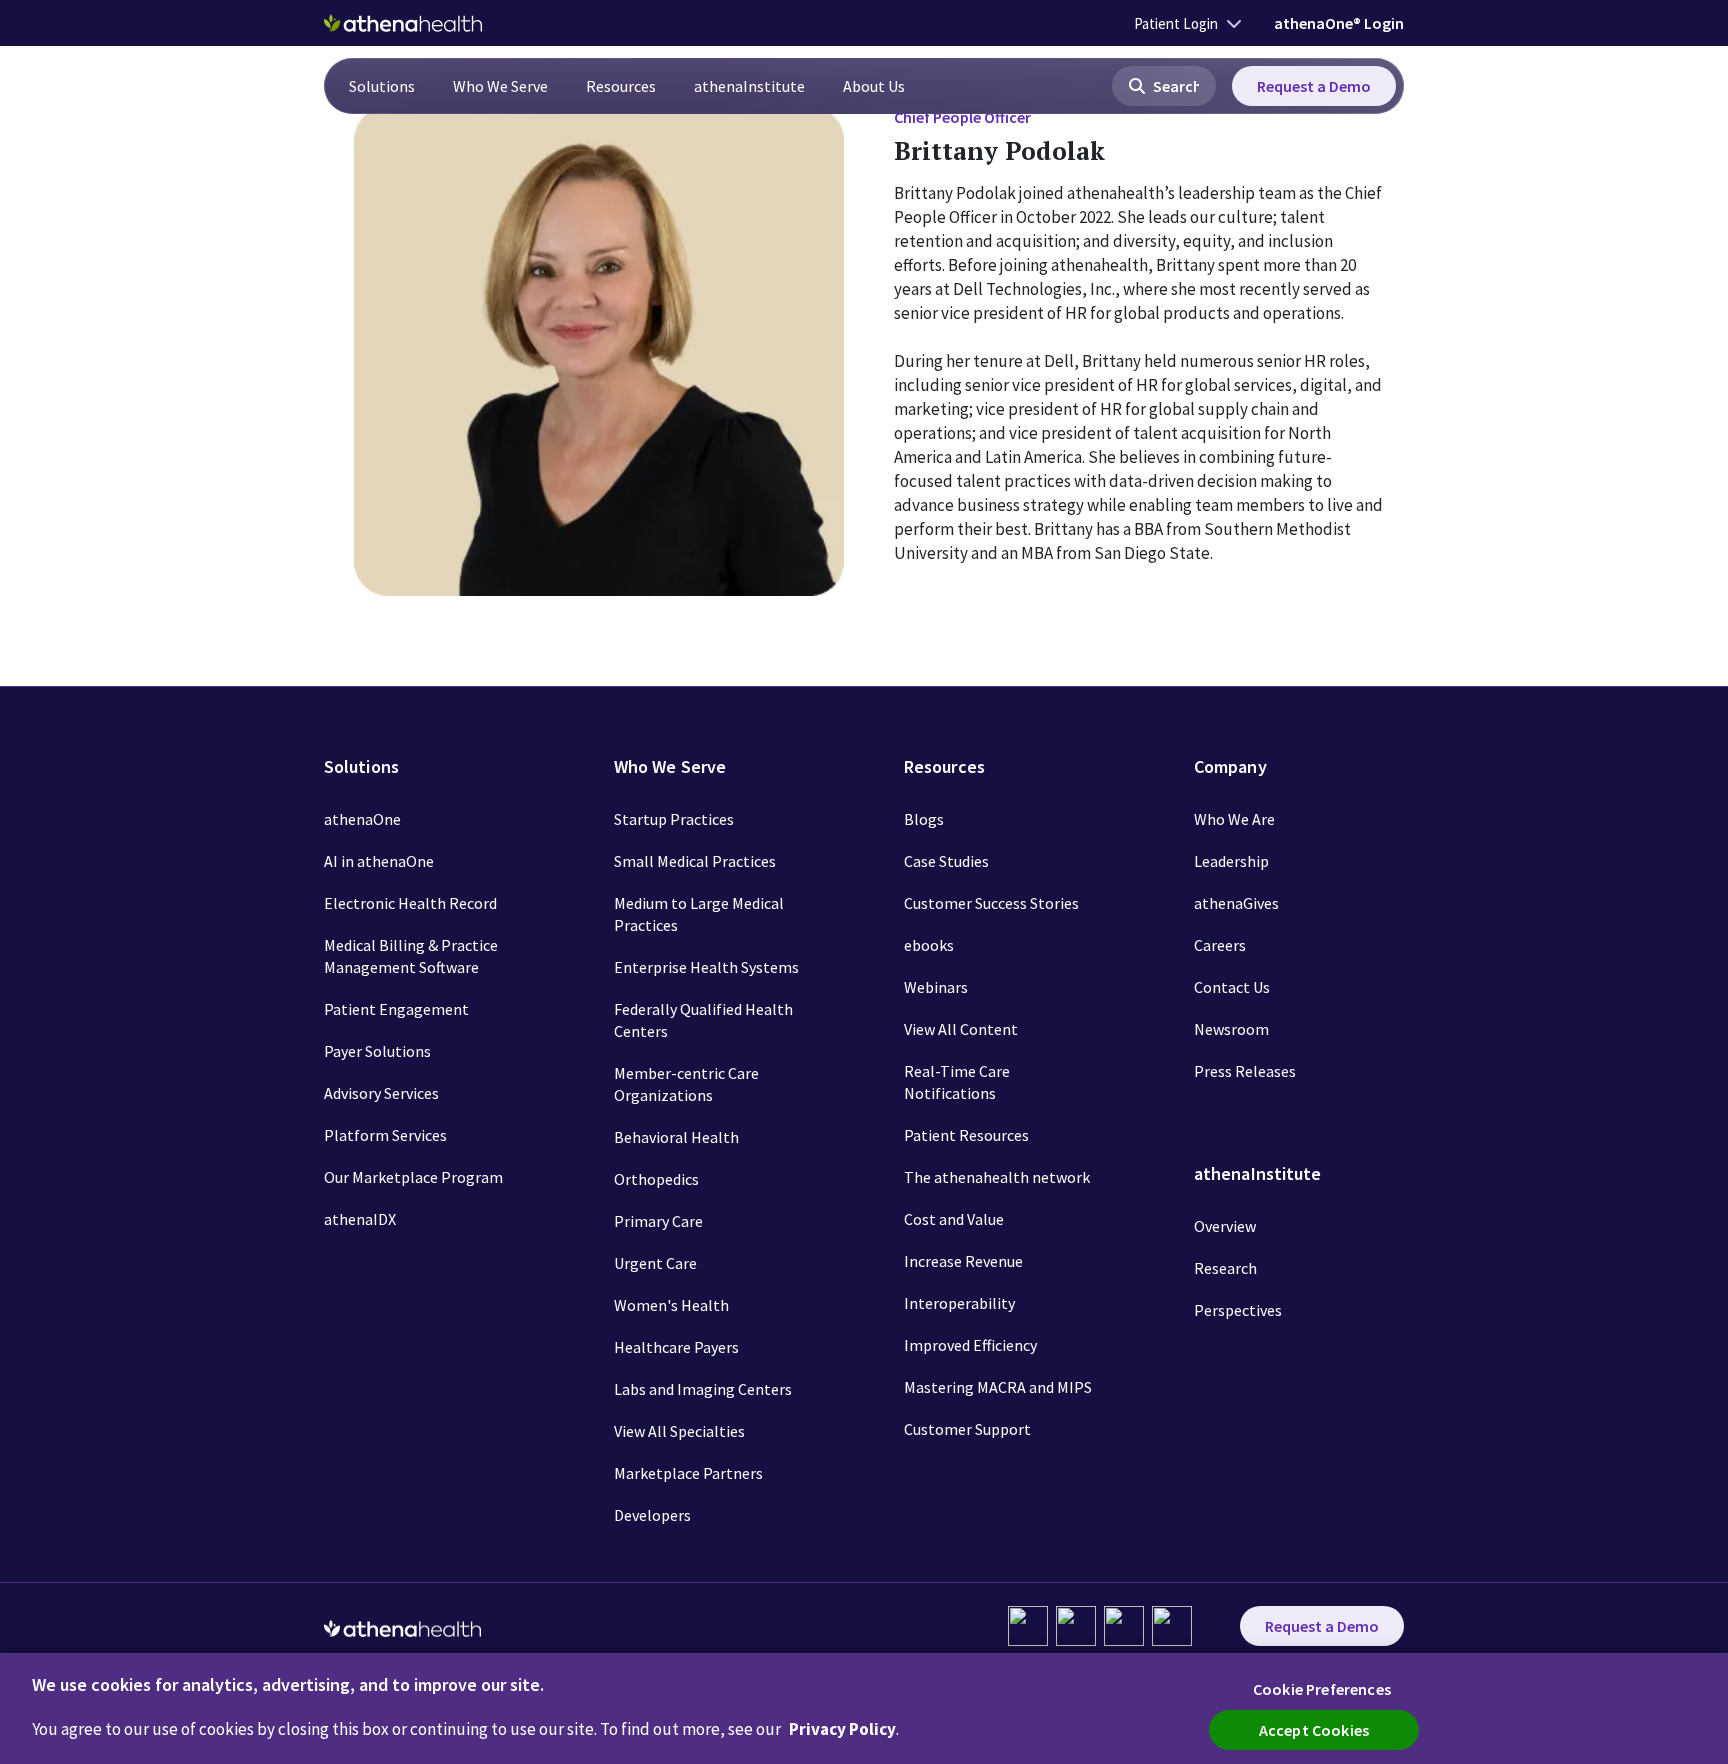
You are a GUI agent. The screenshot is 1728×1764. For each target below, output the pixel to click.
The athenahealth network (997, 1177)
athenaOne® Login (1339, 23)
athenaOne (362, 819)
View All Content (961, 1029)
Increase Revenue (963, 1261)
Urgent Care (655, 1263)
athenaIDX (360, 1219)
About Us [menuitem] (874, 86)
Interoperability (959, 1303)
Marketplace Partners (688, 1473)
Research (1225, 1268)
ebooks (929, 945)
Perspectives (1238, 1310)
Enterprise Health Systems (706, 967)
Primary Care (658, 1221)
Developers (652, 1515)
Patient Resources (966, 1135)
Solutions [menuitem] (382, 86)
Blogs (924, 819)
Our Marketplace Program (413, 1177)
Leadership (1231, 861)
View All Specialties (679, 1431)
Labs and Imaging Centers (703, 1389)
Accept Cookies (1314, 1730)
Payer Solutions (377, 1051)
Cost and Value (954, 1219)
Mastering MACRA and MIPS (998, 1387)
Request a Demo (1314, 86)
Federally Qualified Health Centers (703, 1020)
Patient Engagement (396, 1009)
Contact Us (1232, 987)
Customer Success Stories (991, 903)
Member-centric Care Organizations (686, 1084)
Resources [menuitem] (621, 86)
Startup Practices (674, 819)
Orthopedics (656, 1179)
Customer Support (967, 1429)
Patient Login (1176, 23)
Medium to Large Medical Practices (699, 914)
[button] (1164, 86)
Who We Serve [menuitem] (500, 86)
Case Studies (946, 861)
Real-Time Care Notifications (957, 1082)
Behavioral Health (676, 1137)
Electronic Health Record (410, 903)
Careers (1220, 945)
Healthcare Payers (676, 1347)
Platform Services (385, 1135)
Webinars (936, 987)
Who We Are (1234, 819)
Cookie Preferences (1322, 1689)
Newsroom (1231, 1029)
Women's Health (671, 1305)
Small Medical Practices (695, 861)
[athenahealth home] (403, 23)
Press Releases (1245, 1071)
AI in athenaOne (379, 861)
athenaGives (1236, 903)
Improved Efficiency (970, 1345)
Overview (1225, 1226)
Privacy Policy (842, 1729)
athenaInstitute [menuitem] (749, 86)
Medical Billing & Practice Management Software (411, 956)
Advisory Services (381, 1093)
